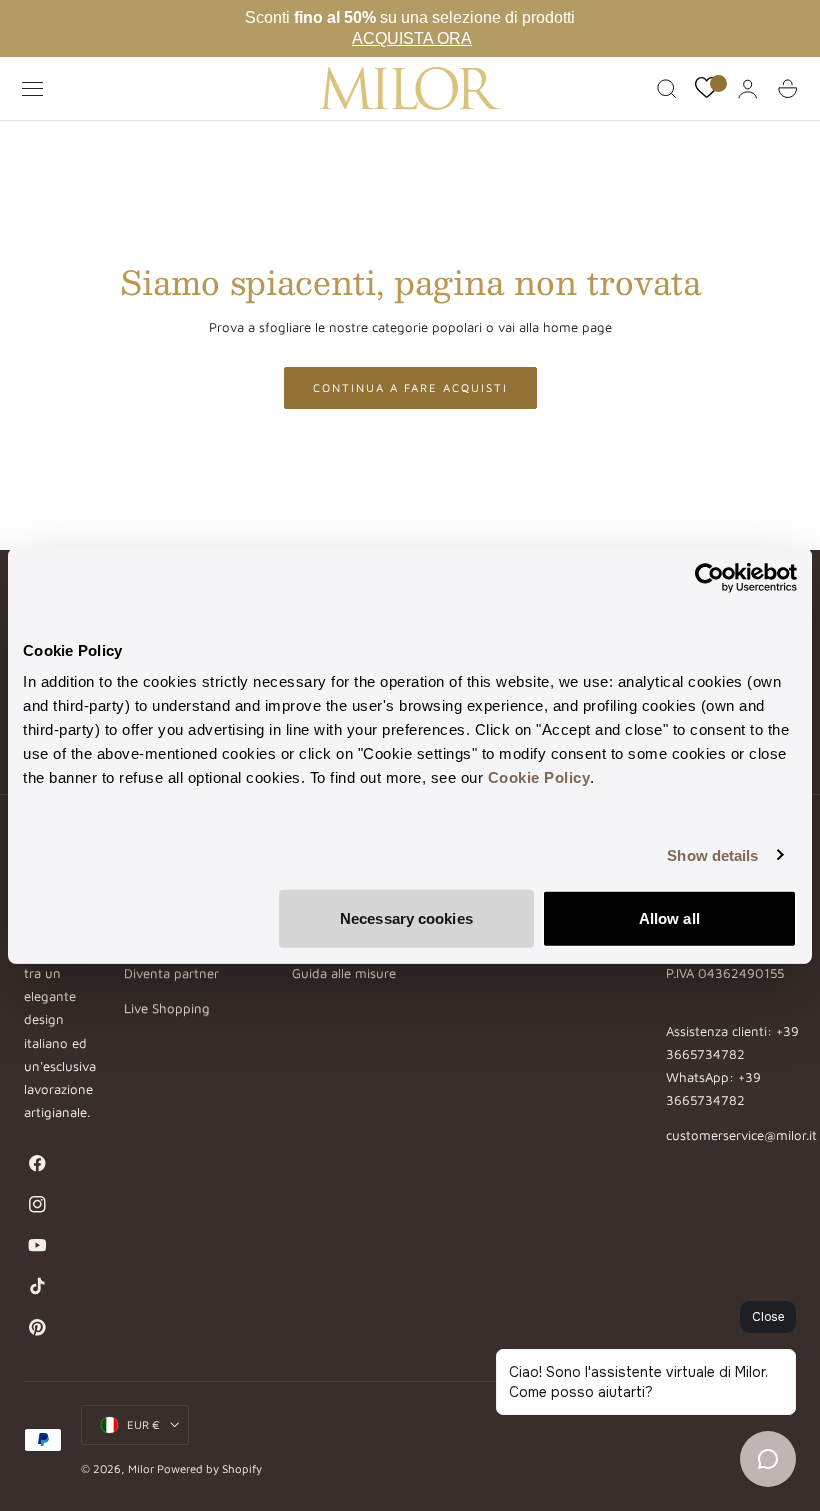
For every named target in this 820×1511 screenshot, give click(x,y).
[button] (33, 89)
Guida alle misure (344, 974)
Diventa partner (171, 974)
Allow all (669, 918)
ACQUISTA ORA (412, 38)
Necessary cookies (406, 918)
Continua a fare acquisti (410, 387)
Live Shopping (167, 1008)
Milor (141, 1468)
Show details (712, 854)
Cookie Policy (539, 777)
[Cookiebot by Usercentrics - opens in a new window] (709, 577)
